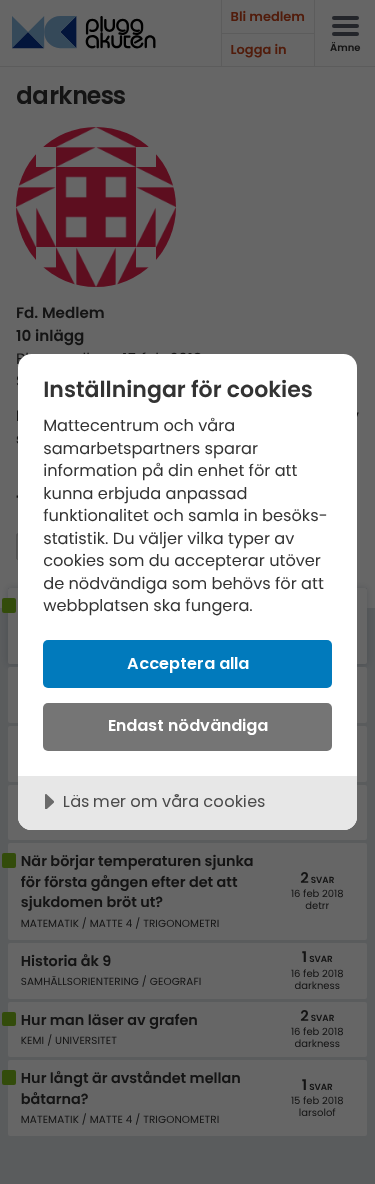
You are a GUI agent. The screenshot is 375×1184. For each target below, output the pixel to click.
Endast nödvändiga (188, 725)
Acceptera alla (188, 663)
